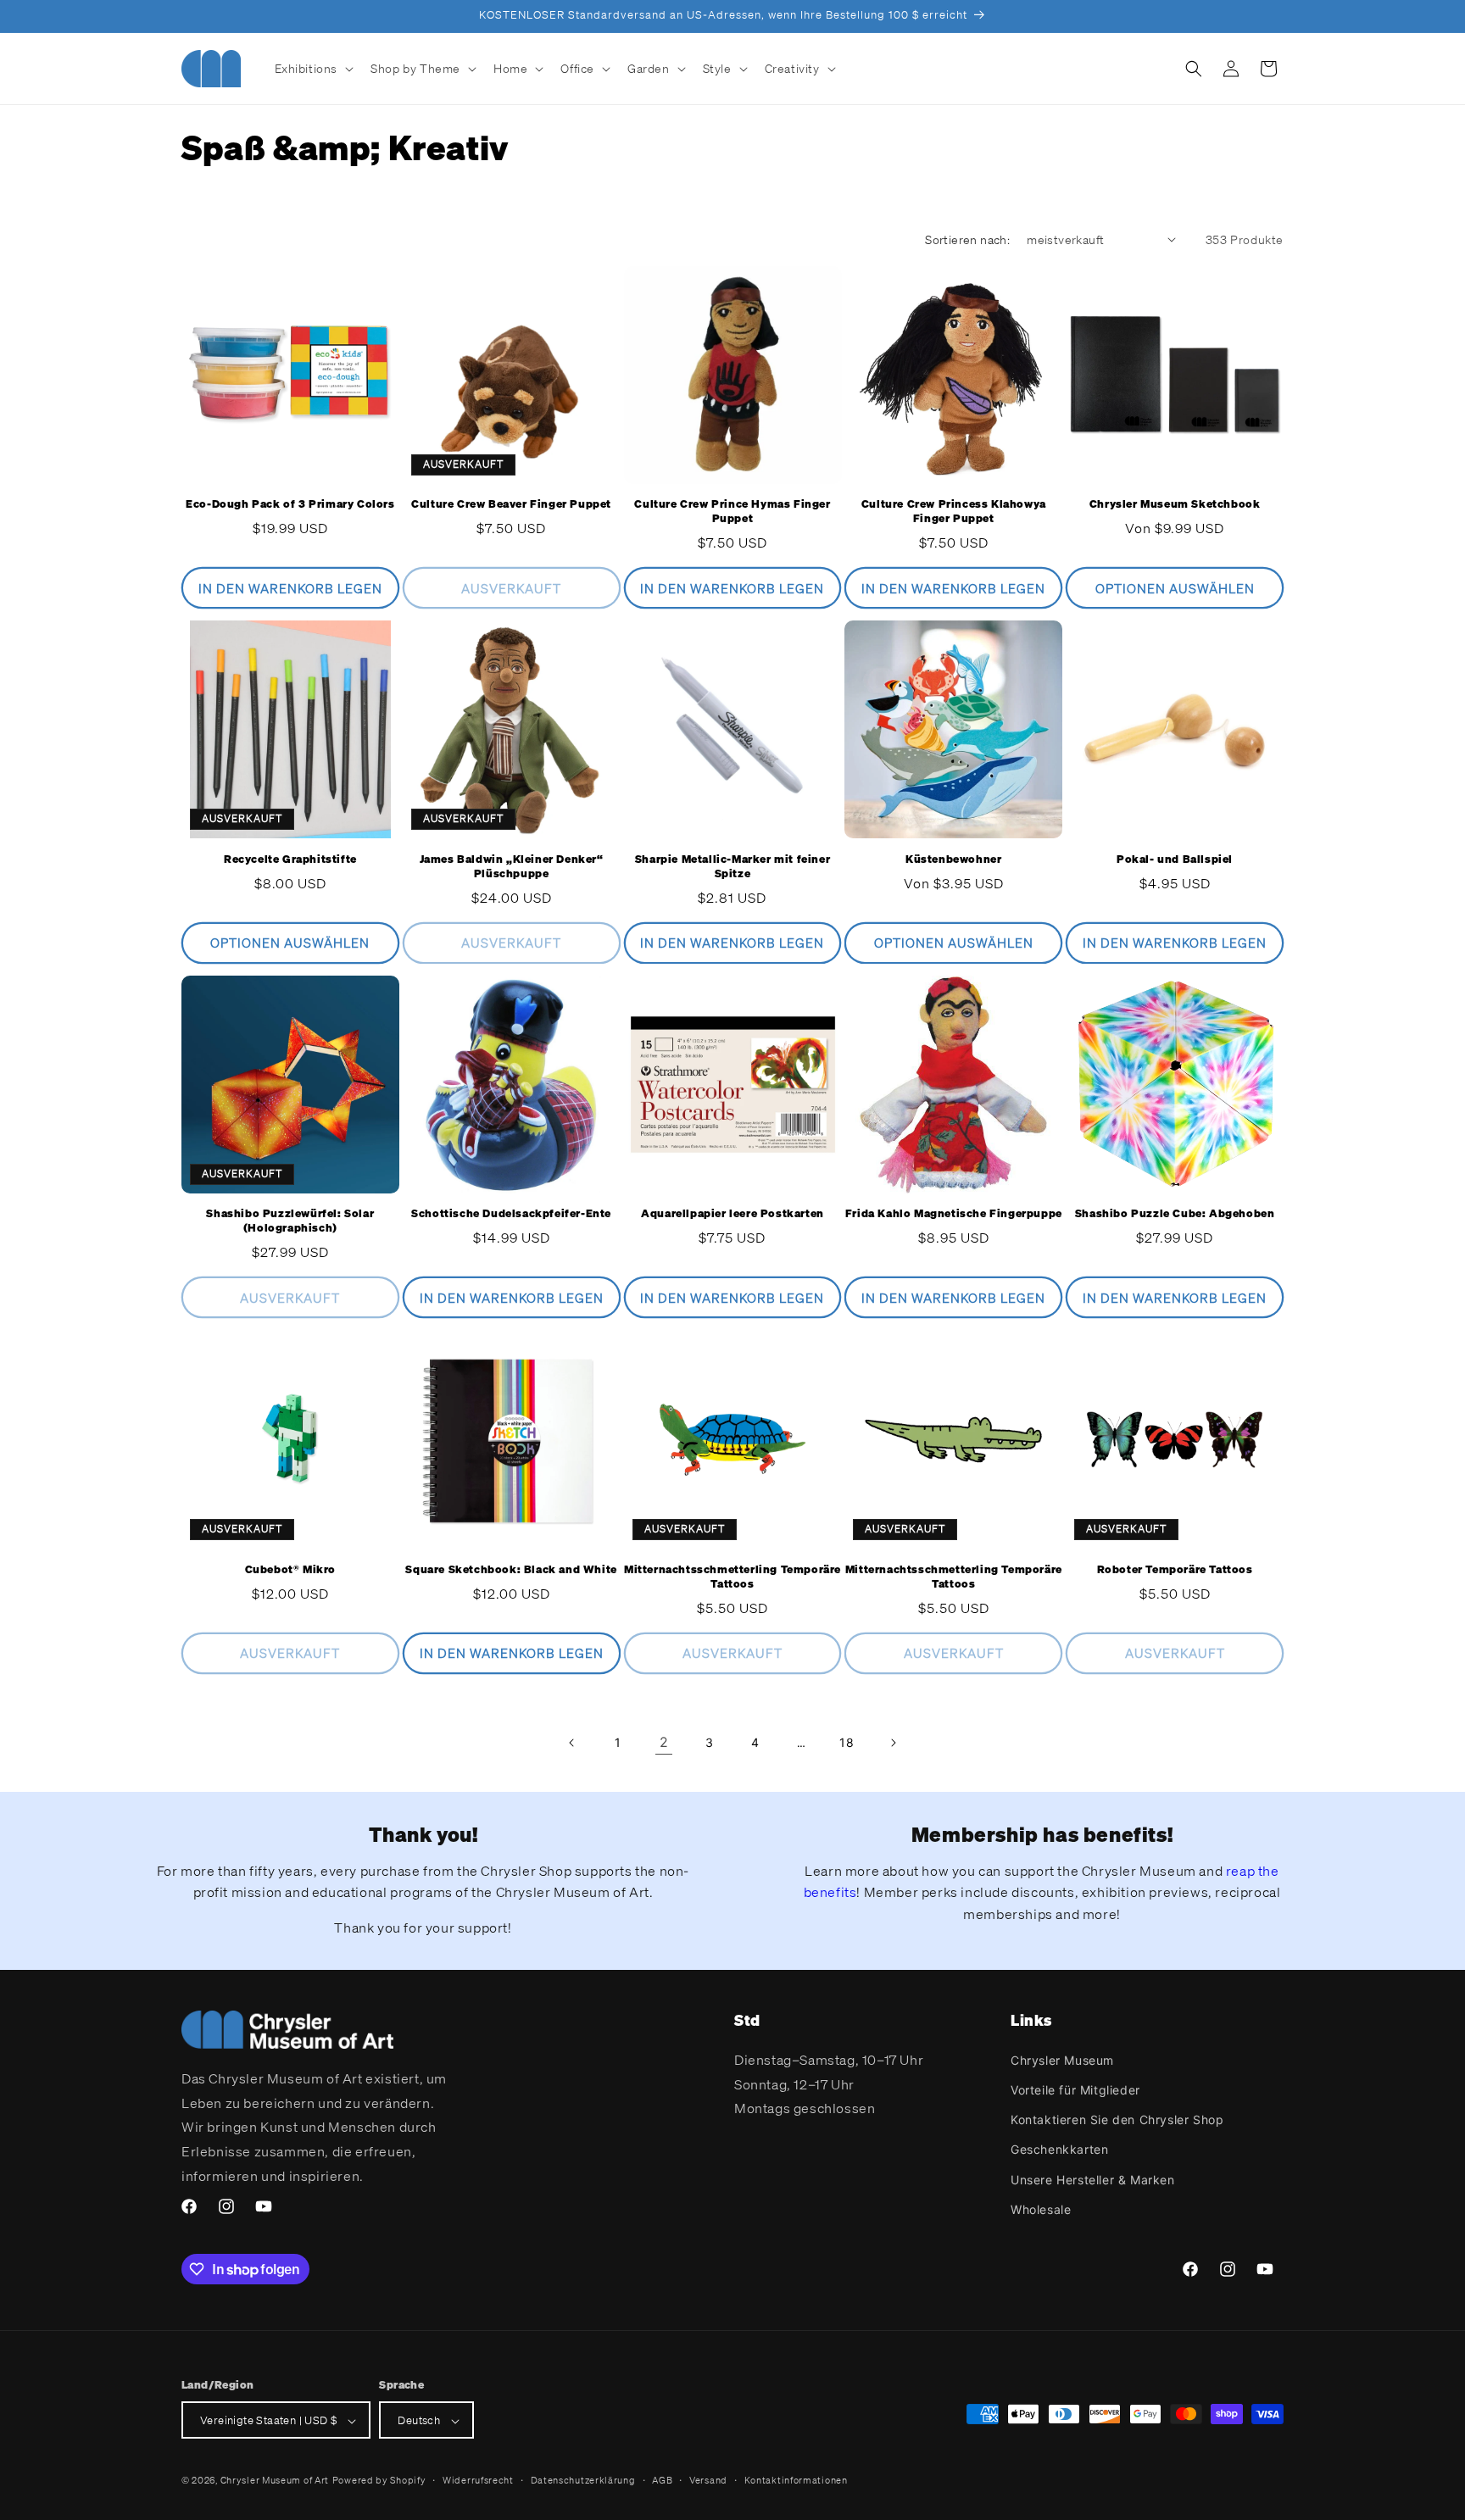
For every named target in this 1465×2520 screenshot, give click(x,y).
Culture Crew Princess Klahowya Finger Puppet (954, 512)
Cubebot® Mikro (290, 1569)
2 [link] (664, 1743)
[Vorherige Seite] (572, 1743)
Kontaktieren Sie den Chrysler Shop (1117, 2119)
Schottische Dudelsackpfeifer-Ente (511, 1215)
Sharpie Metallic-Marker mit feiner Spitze (732, 867)
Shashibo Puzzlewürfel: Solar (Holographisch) (290, 1222)
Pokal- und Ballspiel (1175, 859)
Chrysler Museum (1062, 2059)
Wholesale (1041, 2208)
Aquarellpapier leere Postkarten (732, 1215)
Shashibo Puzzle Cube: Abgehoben (1175, 1215)
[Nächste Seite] (893, 1743)
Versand (708, 2480)
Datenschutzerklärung (583, 2480)
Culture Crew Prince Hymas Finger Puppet (732, 512)
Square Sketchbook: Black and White (511, 1569)
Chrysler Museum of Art (275, 2481)
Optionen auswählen (1175, 588)
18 (847, 1743)
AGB (662, 2480)
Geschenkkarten (1059, 2149)
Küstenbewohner (953, 859)
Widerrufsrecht (478, 2480)
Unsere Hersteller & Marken (1093, 2179)
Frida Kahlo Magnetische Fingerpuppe (954, 1215)
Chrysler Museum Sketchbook (1175, 505)
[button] (313, 69)
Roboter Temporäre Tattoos (1175, 1569)
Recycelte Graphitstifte (290, 859)
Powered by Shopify (379, 2481)
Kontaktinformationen (796, 2480)
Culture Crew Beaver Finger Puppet (511, 505)
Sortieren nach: (967, 239)
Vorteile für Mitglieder (1075, 2089)
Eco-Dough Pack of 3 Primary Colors (290, 505)
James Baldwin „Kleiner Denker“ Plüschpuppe (512, 867)
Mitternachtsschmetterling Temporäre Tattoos (732, 1576)
